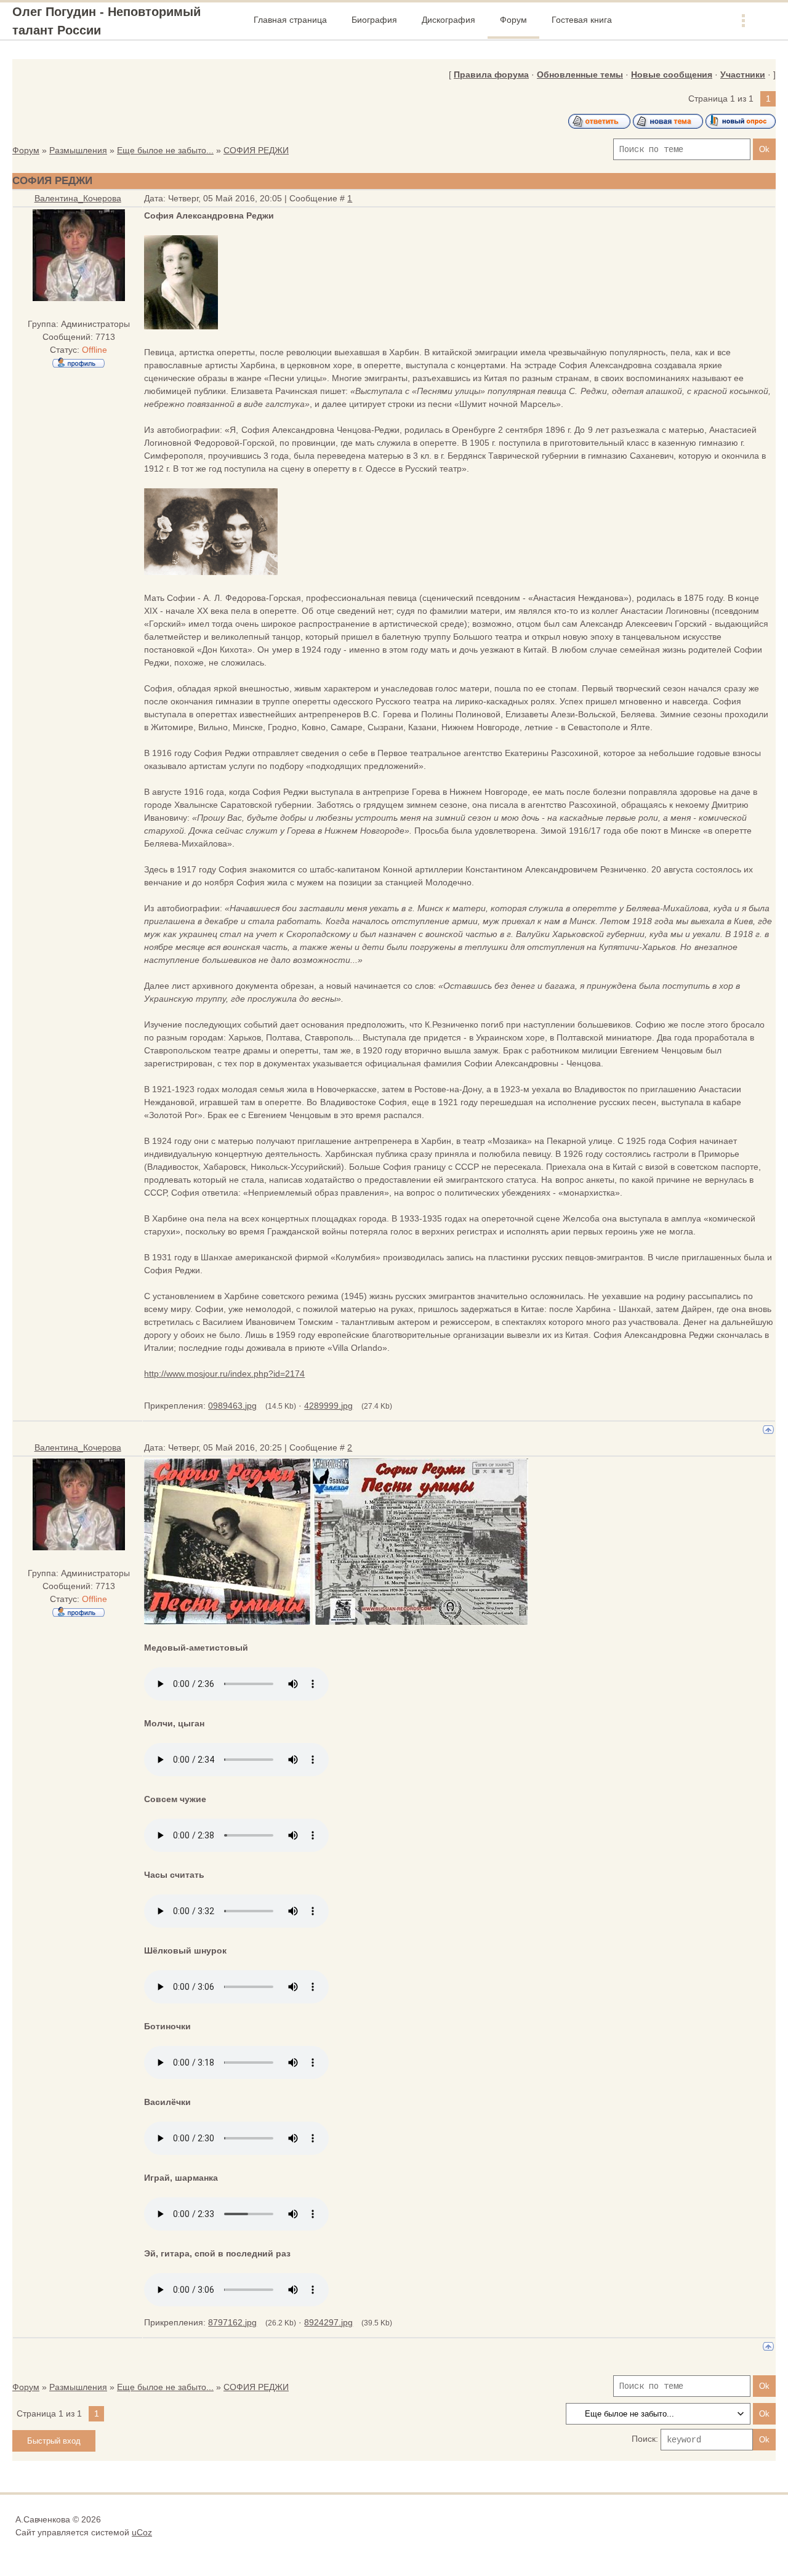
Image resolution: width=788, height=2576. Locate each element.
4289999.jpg (328, 1406)
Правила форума (491, 74)
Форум (26, 150)
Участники (743, 74)
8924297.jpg (328, 2322)
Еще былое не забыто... (165, 150)
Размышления (78, 150)
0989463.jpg (232, 1406)
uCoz (142, 2532)
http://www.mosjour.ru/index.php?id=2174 (224, 1374)
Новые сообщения (672, 74)
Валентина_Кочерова (78, 198)
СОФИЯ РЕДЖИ (256, 150)
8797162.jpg (232, 2322)
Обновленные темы (580, 74)
